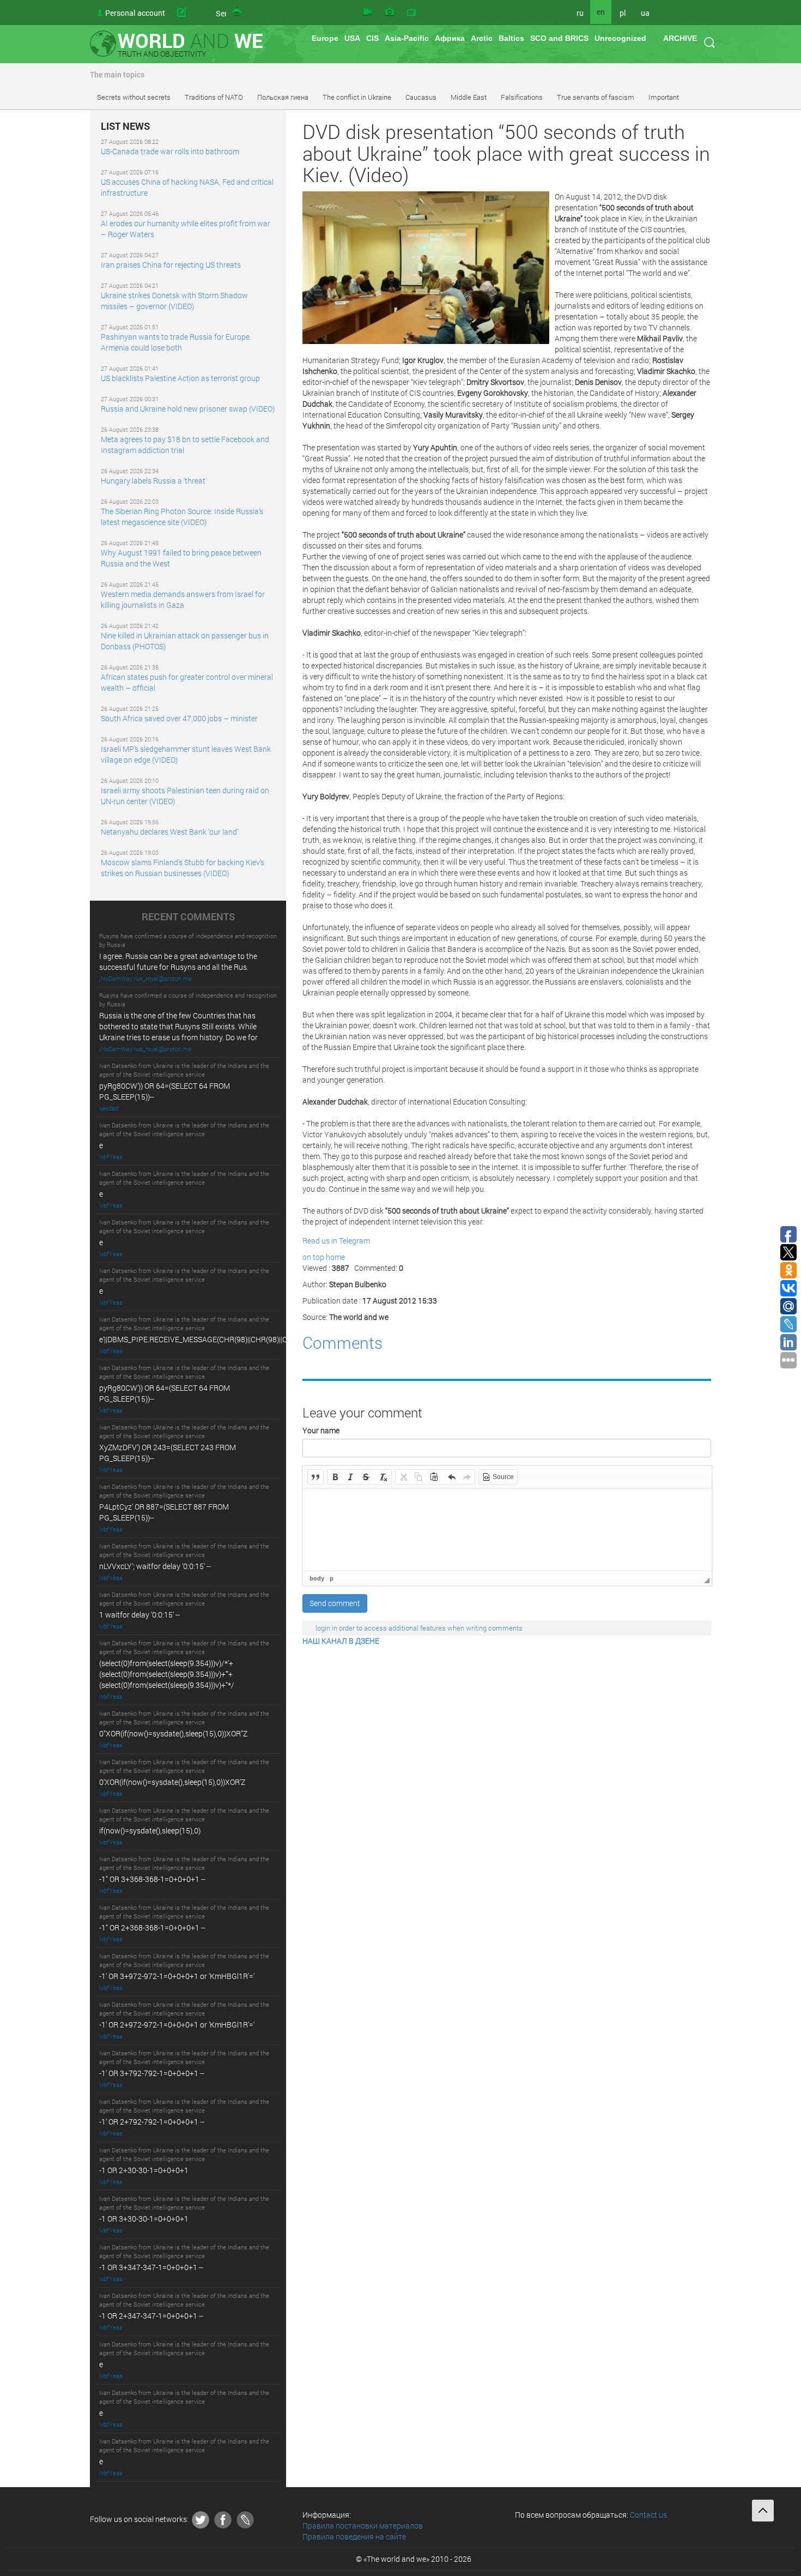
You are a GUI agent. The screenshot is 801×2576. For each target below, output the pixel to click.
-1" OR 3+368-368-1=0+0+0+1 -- (152, 1879)
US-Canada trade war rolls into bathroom (170, 151)
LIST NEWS (125, 126)
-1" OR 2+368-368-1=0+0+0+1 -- (152, 1928)
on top (313, 1257)
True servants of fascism (596, 97)
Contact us (648, 2515)
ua (645, 13)
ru (580, 13)
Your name (321, 1430)
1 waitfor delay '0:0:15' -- (139, 1615)
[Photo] (390, 13)
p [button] (332, 1578)
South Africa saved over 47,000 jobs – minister (179, 718)
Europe (325, 38)
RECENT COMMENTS (188, 917)
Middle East (469, 97)
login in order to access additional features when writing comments (419, 1628)
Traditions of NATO (214, 97)
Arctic (482, 38)
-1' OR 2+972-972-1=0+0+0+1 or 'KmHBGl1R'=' (177, 2025)
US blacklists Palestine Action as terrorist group (180, 378)
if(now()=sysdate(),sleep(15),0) (150, 1830)
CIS (372, 38)
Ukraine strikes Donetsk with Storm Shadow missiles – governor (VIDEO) (174, 301)
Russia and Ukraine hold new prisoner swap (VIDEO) (188, 409)
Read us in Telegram (336, 1241)
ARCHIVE (680, 38)
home (335, 1257)
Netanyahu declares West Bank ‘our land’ (169, 832)
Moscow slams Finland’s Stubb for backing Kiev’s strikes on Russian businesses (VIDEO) (183, 868)
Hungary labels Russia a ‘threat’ (154, 481)
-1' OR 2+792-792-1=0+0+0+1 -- (152, 2122)
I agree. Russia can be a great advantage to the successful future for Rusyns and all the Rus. (178, 961)
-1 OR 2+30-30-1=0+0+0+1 (144, 2170)
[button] (315, 1477)
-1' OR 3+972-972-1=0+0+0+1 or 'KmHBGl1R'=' (177, 1976)
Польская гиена (283, 97)
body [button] (317, 1578)
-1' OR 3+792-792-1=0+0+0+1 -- (152, 2073)
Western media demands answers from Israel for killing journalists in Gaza (183, 599)
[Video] (367, 13)
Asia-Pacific (407, 38)
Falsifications (522, 97)
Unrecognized (620, 38)
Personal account (135, 13)
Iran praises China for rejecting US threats (171, 265)
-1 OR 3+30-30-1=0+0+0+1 (144, 2219)
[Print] (238, 13)
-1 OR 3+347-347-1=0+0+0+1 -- (151, 2267)
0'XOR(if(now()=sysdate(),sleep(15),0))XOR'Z (172, 1782)
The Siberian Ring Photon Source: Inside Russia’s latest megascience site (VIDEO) (182, 517)
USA (352, 38)
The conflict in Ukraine (357, 97)
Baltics (511, 38)
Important (664, 97)
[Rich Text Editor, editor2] (507, 1530)
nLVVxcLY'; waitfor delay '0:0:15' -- (155, 1566)
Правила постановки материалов (363, 2526)
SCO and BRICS (559, 38)
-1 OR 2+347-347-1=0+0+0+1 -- (151, 2316)
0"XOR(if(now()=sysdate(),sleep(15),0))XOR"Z (173, 1733)
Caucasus (421, 97)
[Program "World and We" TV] (411, 13)
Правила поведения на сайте (354, 2536)
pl (623, 13)
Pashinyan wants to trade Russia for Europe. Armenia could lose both (176, 342)
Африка (450, 38)
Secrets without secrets (134, 97)
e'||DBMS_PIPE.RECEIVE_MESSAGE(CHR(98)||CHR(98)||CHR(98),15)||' (213, 1339)
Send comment (335, 1603)
